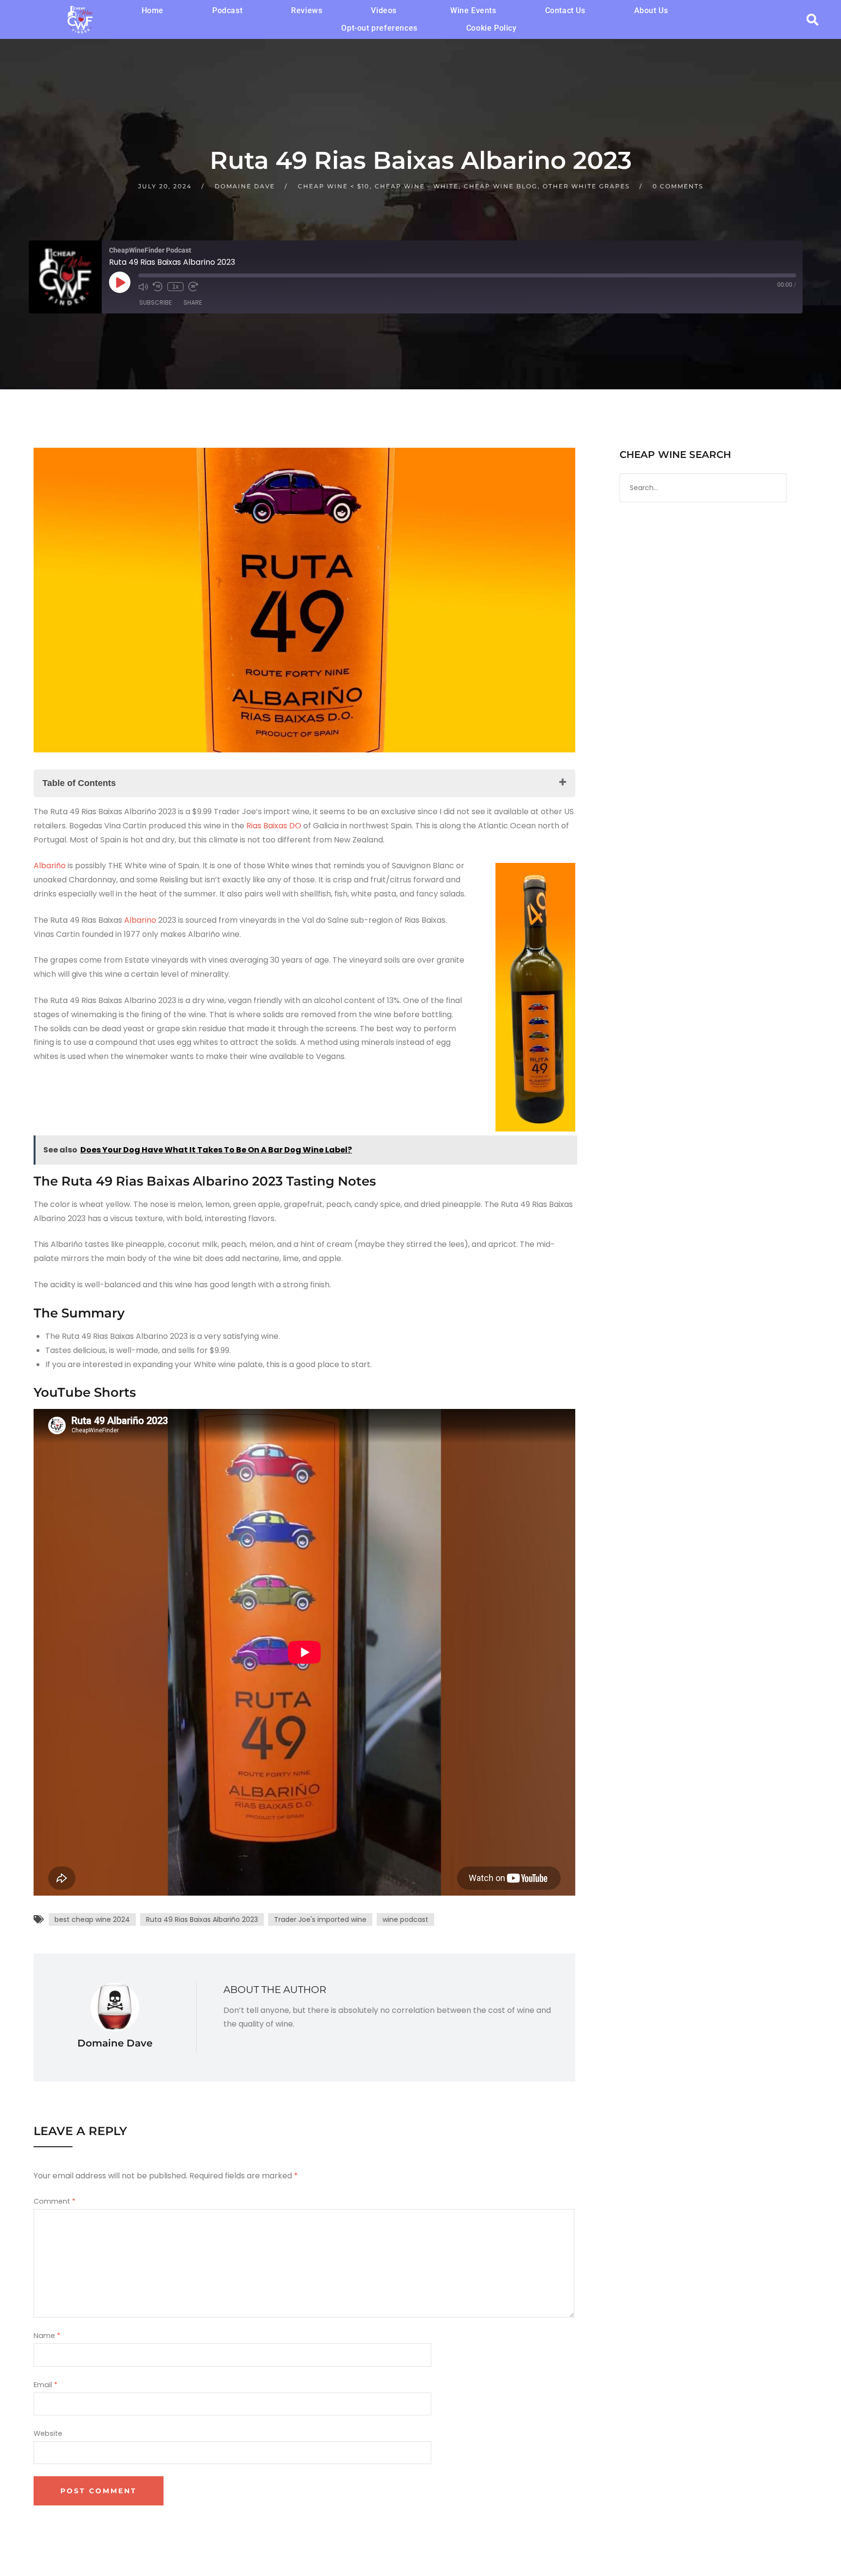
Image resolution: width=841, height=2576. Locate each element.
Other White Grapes (586, 186)
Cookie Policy (492, 28)
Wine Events (473, 10)
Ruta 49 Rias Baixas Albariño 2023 (202, 1919)
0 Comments (678, 186)
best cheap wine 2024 (92, 1919)
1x (175, 287)
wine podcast (405, 1919)
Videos (384, 10)
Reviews (307, 10)
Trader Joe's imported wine (320, 1919)
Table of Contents (79, 783)
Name (47, 2336)
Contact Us (565, 10)
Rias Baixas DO (273, 826)
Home (153, 10)
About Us (651, 10)
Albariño (50, 866)
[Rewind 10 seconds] (158, 287)
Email (46, 2385)
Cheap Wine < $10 (334, 186)
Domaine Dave (245, 186)
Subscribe (155, 302)
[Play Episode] (120, 282)
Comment (55, 2201)
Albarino (139, 920)
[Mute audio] (143, 287)
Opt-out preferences (379, 28)
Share (193, 302)
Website (48, 2433)
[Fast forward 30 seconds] (193, 287)
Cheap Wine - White (417, 186)
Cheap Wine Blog (501, 186)
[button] (386, 11)
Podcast (227, 10)
